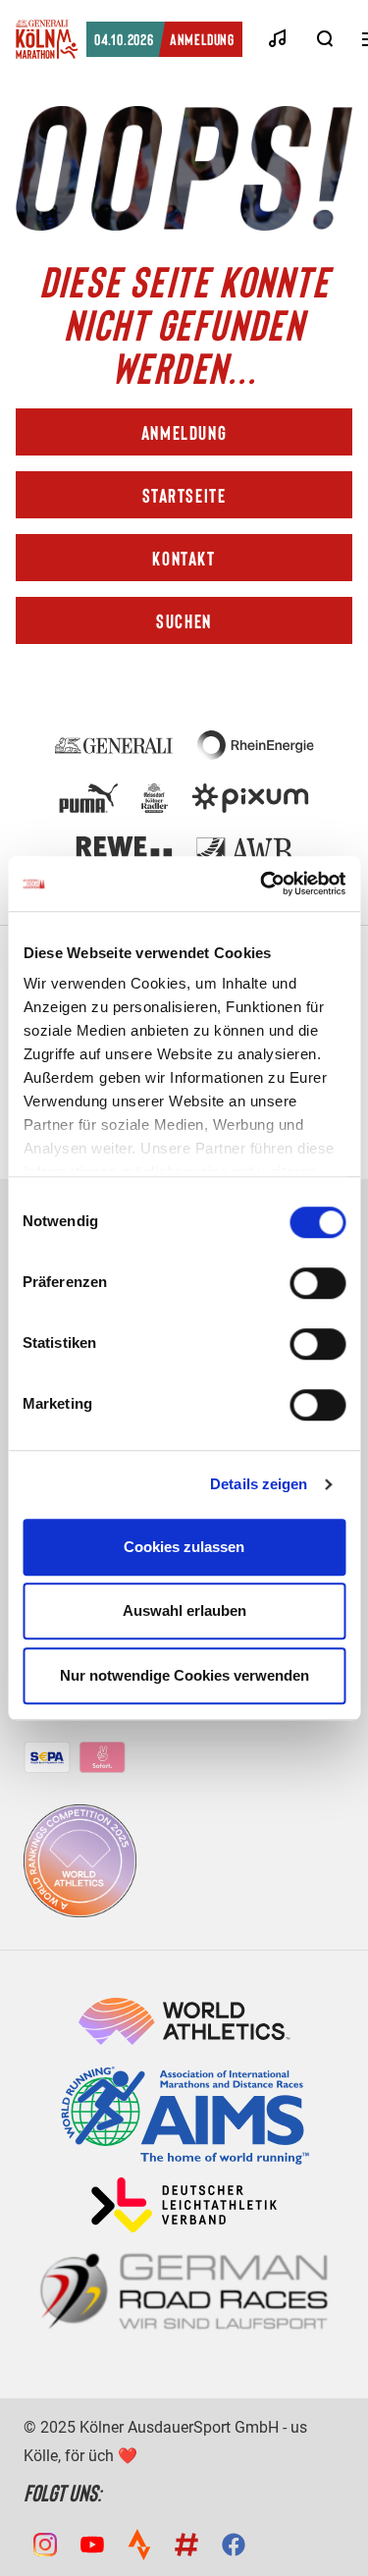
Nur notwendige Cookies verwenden (184, 1675)
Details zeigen (259, 1484)
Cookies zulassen (184, 1547)
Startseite (184, 495)
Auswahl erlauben (184, 1610)
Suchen (184, 620)
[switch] (317, 1283)
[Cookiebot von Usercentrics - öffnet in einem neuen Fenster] (262, 884)
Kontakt (184, 558)
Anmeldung (164, 39)
